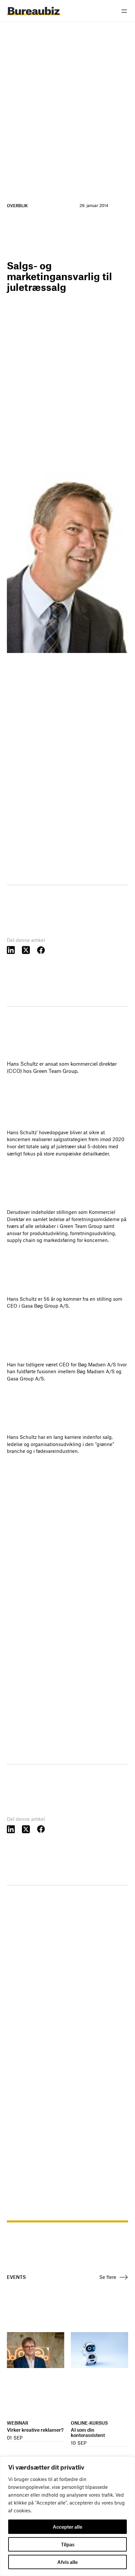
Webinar (18, 2423)
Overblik (17, 205)
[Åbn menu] (124, 11)
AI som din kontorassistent (88, 2433)
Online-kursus (89, 2423)
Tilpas (68, 2544)
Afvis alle (67, 2562)
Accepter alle (67, 2527)
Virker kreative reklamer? (35, 2430)
